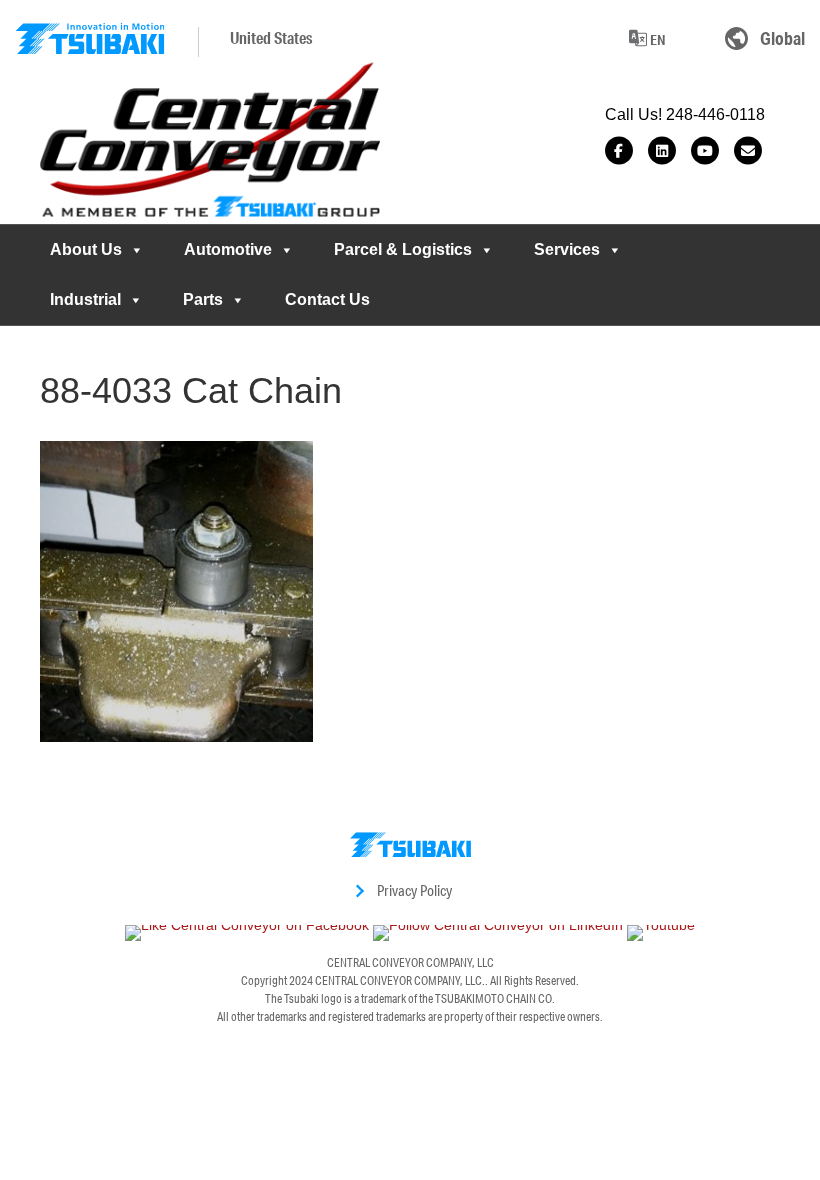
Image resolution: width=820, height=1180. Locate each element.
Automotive (228, 249)
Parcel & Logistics (403, 249)
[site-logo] (90, 38)
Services (567, 249)
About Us (86, 249)
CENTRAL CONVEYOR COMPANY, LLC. (400, 980)
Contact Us (327, 299)
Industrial (85, 299)
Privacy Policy (414, 890)
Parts (203, 299)
